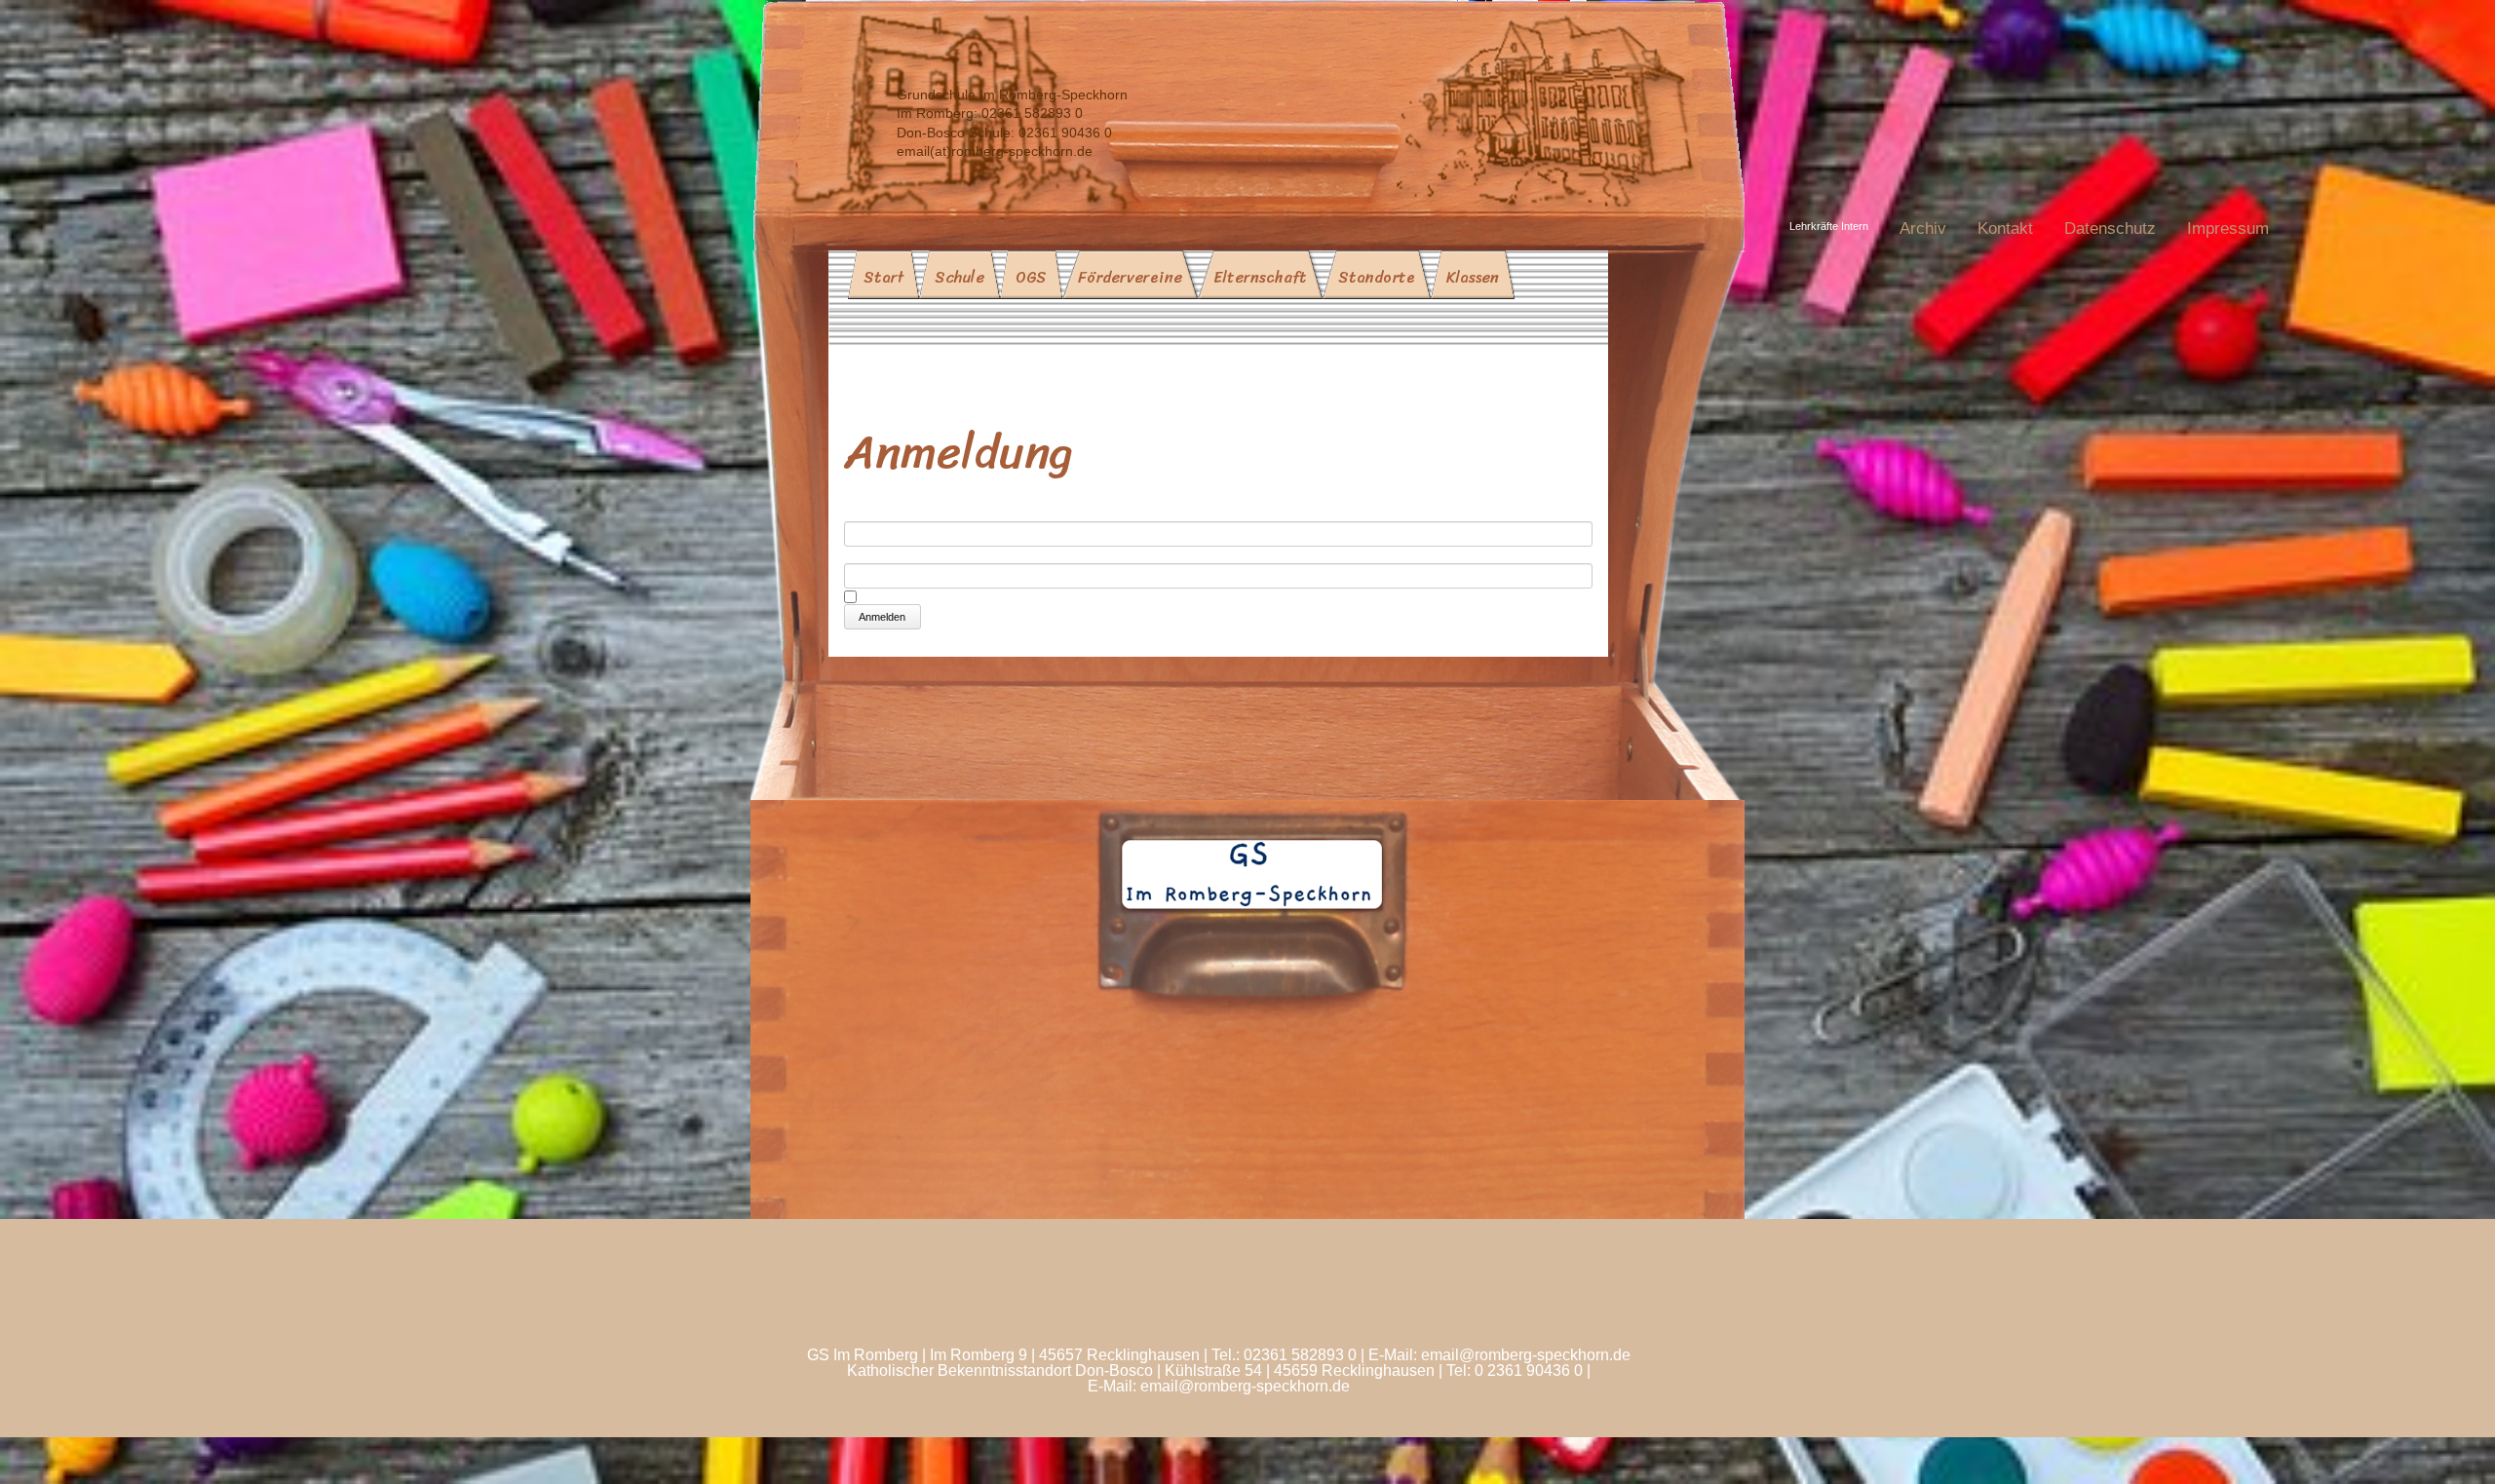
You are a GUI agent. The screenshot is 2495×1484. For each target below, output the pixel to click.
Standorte (1377, 277)
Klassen (1473, 277)
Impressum (2228, 228)
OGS (1031, 277)
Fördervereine (1130, 277)
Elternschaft (1260, 277)
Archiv (1923, 228)
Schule (960, 277)
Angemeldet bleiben (933, 596)
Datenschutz (2110, 228)
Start (883, 277)
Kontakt (2005, 228)
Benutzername (895, 513)
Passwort (876, 555)
